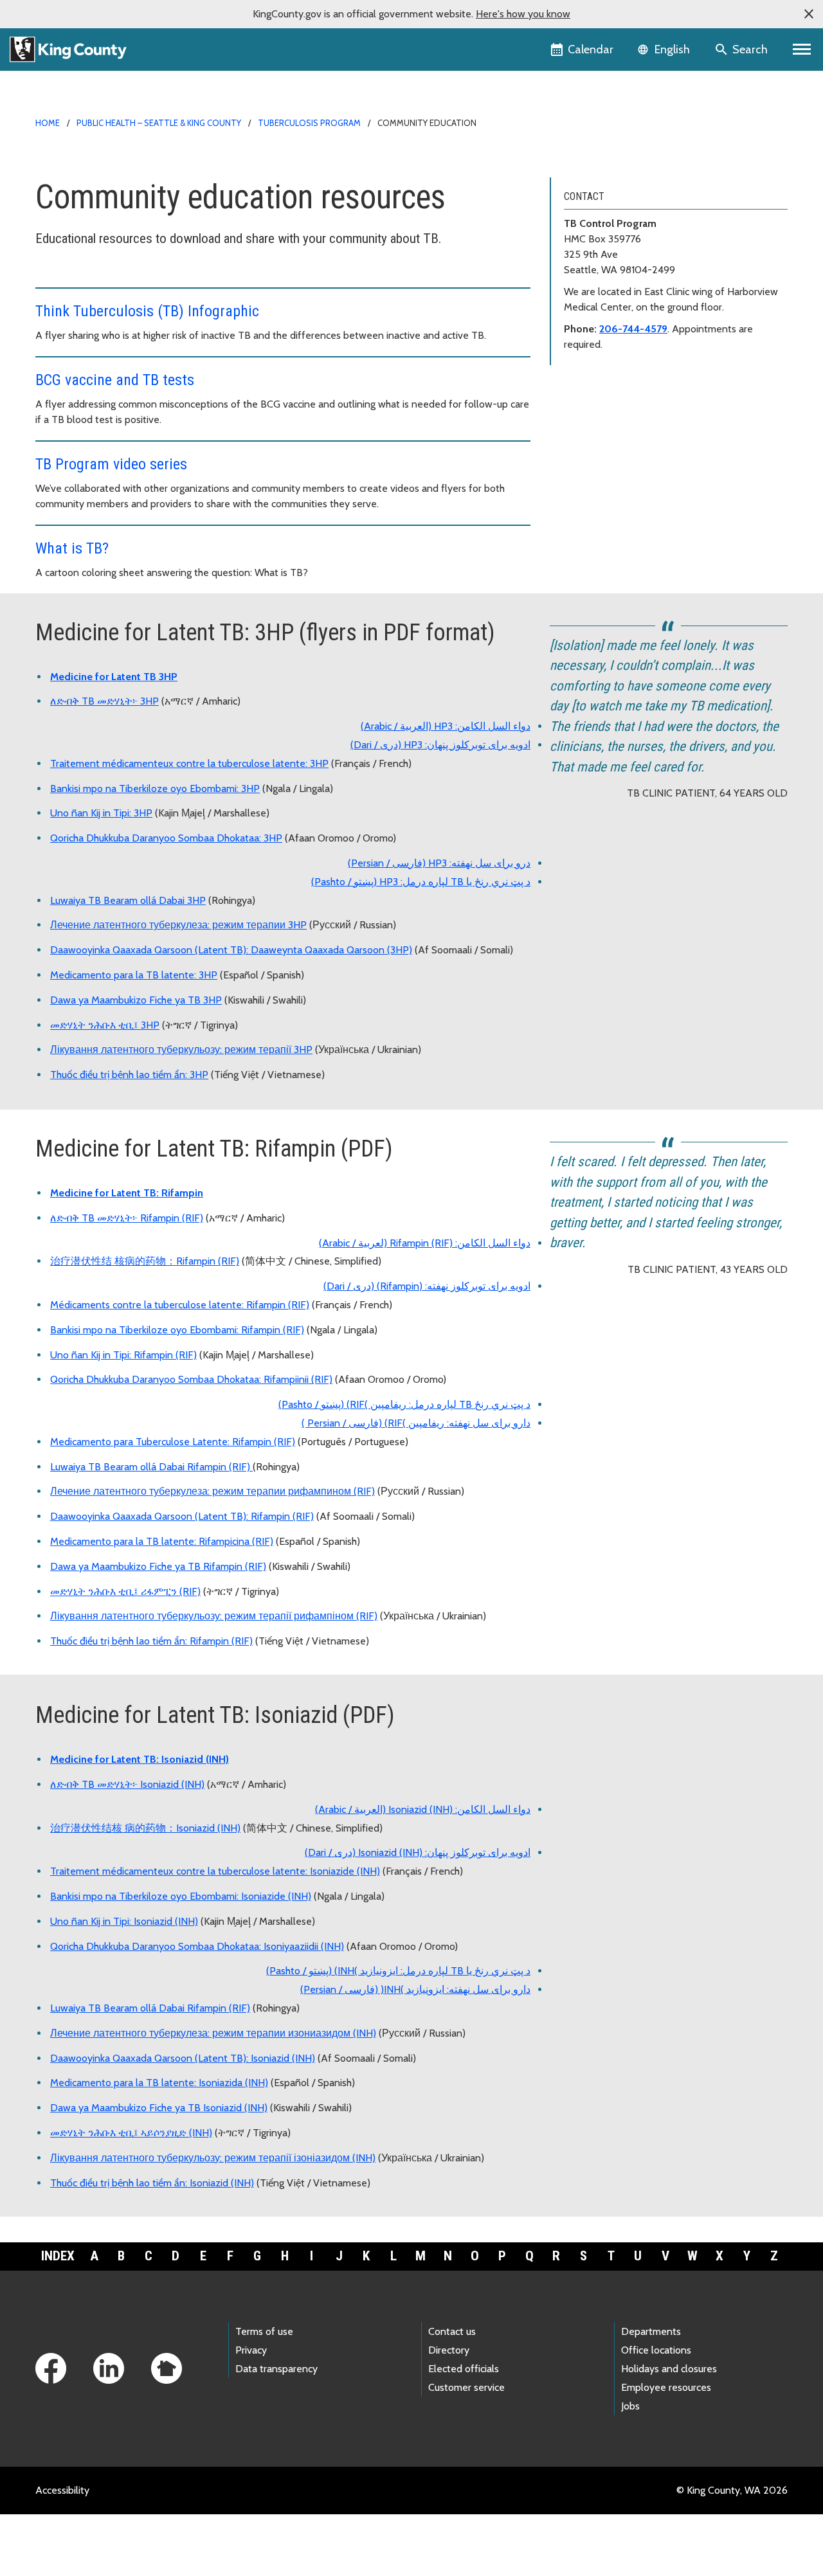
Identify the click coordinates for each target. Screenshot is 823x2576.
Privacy (251, 2350)
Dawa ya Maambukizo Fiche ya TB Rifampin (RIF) (158, 1566)
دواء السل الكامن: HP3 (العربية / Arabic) (446, 726)
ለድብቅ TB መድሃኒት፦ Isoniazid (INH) (127, 1784)
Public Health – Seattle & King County (159, 123)
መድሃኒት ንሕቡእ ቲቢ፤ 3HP (105, 1025)
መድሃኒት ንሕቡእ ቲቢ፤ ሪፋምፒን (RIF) (125, 1591)
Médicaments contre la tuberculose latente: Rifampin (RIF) (180, 1305)
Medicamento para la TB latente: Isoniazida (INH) (159, 2083)
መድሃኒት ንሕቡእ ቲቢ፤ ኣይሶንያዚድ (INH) (131, 2133)
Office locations (656, 2350)
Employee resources (666, 2387)
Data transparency (276, 2369)
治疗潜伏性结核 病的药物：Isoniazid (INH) (145, 1828)
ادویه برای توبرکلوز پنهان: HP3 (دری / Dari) (440, 745)
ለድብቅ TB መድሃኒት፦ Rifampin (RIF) (127, 1218)
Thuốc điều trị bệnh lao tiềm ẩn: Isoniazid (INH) (152, 2183)
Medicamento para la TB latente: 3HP (134, 975)
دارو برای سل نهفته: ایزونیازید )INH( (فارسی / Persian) (415, 1989)
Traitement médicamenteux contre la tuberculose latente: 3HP (189, 763)
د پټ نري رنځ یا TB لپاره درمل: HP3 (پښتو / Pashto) (421, 882)
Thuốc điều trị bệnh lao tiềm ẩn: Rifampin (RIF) (151, 1641)
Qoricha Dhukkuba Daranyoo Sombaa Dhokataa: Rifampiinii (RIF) (191, 1379)
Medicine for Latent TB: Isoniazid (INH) (140, 1759)
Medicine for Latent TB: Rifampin (127, 1193)
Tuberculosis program (309, 123)
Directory (449, 2350)
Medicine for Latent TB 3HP (114, 677)
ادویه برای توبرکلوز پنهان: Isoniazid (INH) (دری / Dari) (418, 1852)
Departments (651, 2331)
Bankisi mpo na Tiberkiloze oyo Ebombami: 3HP (155, 788)
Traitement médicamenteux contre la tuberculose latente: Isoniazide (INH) (215, 1871)
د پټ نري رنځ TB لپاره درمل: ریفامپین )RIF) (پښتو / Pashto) (404, 1404)
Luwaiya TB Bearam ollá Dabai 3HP (128, 900)
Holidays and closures (669, 2369)
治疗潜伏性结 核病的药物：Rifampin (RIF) (145, 1261)
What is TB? (72, 548)
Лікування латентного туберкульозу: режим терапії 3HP (181, 1049)
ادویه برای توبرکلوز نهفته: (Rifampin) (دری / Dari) (427, 1286)
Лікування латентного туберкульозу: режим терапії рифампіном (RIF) (214, 1616)
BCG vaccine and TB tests (115, 380)
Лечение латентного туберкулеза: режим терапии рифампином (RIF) (213, 1491)
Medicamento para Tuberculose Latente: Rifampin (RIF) (173, 1442)
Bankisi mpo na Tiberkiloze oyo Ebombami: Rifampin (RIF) (177, 1330)
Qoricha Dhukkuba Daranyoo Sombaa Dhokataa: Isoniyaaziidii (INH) (197, 1946)
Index (58, 2256)
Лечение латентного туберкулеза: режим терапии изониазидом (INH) (213, 2033)
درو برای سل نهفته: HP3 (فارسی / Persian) (439, 863)
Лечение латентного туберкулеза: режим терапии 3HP (178, 925)
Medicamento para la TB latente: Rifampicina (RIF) (162, 1541)
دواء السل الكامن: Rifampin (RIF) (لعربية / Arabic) (425, 1243)
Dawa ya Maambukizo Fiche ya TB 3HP (136, 1000)
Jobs (630, 2406)
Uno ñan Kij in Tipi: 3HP (101, 813)
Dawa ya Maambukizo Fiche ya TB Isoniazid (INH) (159, 2108)
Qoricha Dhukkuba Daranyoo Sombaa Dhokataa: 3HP (166, 838)
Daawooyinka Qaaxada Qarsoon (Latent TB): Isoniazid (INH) (183, 2058)
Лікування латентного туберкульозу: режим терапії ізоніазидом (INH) (213, 2158)
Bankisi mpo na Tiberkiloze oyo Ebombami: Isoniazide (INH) (181, 1896)
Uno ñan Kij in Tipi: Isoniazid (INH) (124, 1921)
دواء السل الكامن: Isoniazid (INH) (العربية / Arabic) (423, 1809)
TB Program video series (111, 464)
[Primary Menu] (802, 50)
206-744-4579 (633, 329)
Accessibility (62, 2490)
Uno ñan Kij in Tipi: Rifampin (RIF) (123, 1355)
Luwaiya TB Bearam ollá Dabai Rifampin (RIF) (151, 1467)
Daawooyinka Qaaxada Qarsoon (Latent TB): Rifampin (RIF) (182, 1516)
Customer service (466, 2387)
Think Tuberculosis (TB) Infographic (147, 311)
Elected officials (464, 2369)
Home (48, 123)
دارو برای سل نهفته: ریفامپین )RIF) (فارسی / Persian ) (416, 1423)
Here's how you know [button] (523, 14)
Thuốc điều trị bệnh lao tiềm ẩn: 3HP (129, 1075)
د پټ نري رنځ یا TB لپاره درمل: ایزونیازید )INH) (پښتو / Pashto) (398, 1971)
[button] (809, 14)
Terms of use (264, 2331)
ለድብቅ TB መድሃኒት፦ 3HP (104, 701)
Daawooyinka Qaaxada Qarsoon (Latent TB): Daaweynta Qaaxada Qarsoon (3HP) (231, 950)
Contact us (452, 2331)
